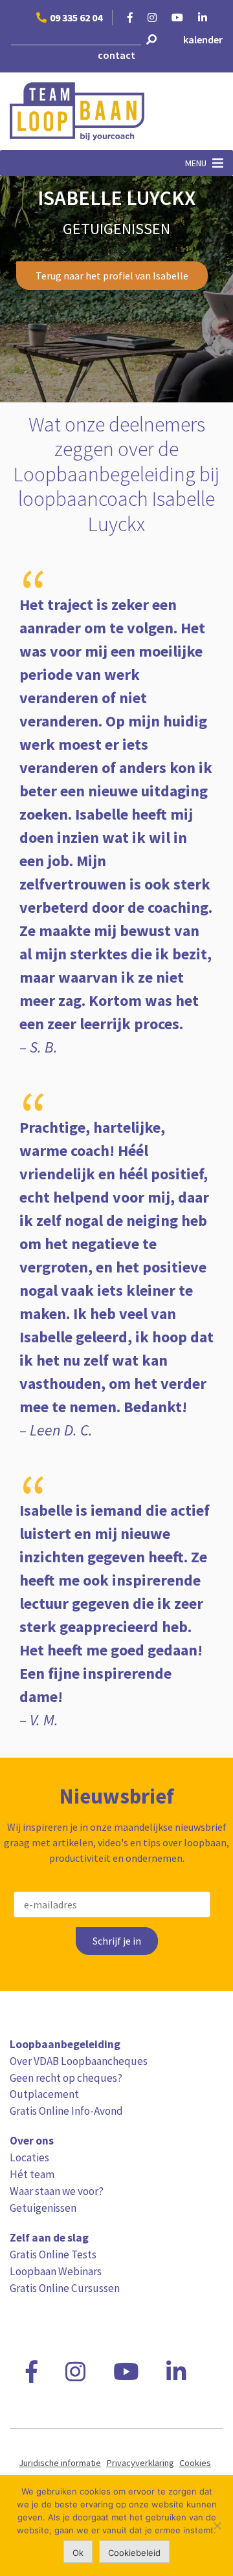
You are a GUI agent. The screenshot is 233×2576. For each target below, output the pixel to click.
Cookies (195, 2463)
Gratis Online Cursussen (65, 2288)
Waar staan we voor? (57, 2191)
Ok (78, 2553)
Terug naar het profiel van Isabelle (112, 276)
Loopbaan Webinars (56, 2271)
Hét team (32, 2174)
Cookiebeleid (134, 2553)
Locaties (29, 2157)
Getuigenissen (43, 2208)
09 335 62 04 (76, 17)
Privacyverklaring (140, 2463)
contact (116, 55)
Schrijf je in (117, 1941)
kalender (203, 39)
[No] (217, 2526)
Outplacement (44, 2094)
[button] (196, 163)
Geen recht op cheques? (66, 2078)
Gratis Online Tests (53, 2254)
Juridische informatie (60, 2463)
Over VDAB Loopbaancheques (79, 2061)
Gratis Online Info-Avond (66, 2111)
